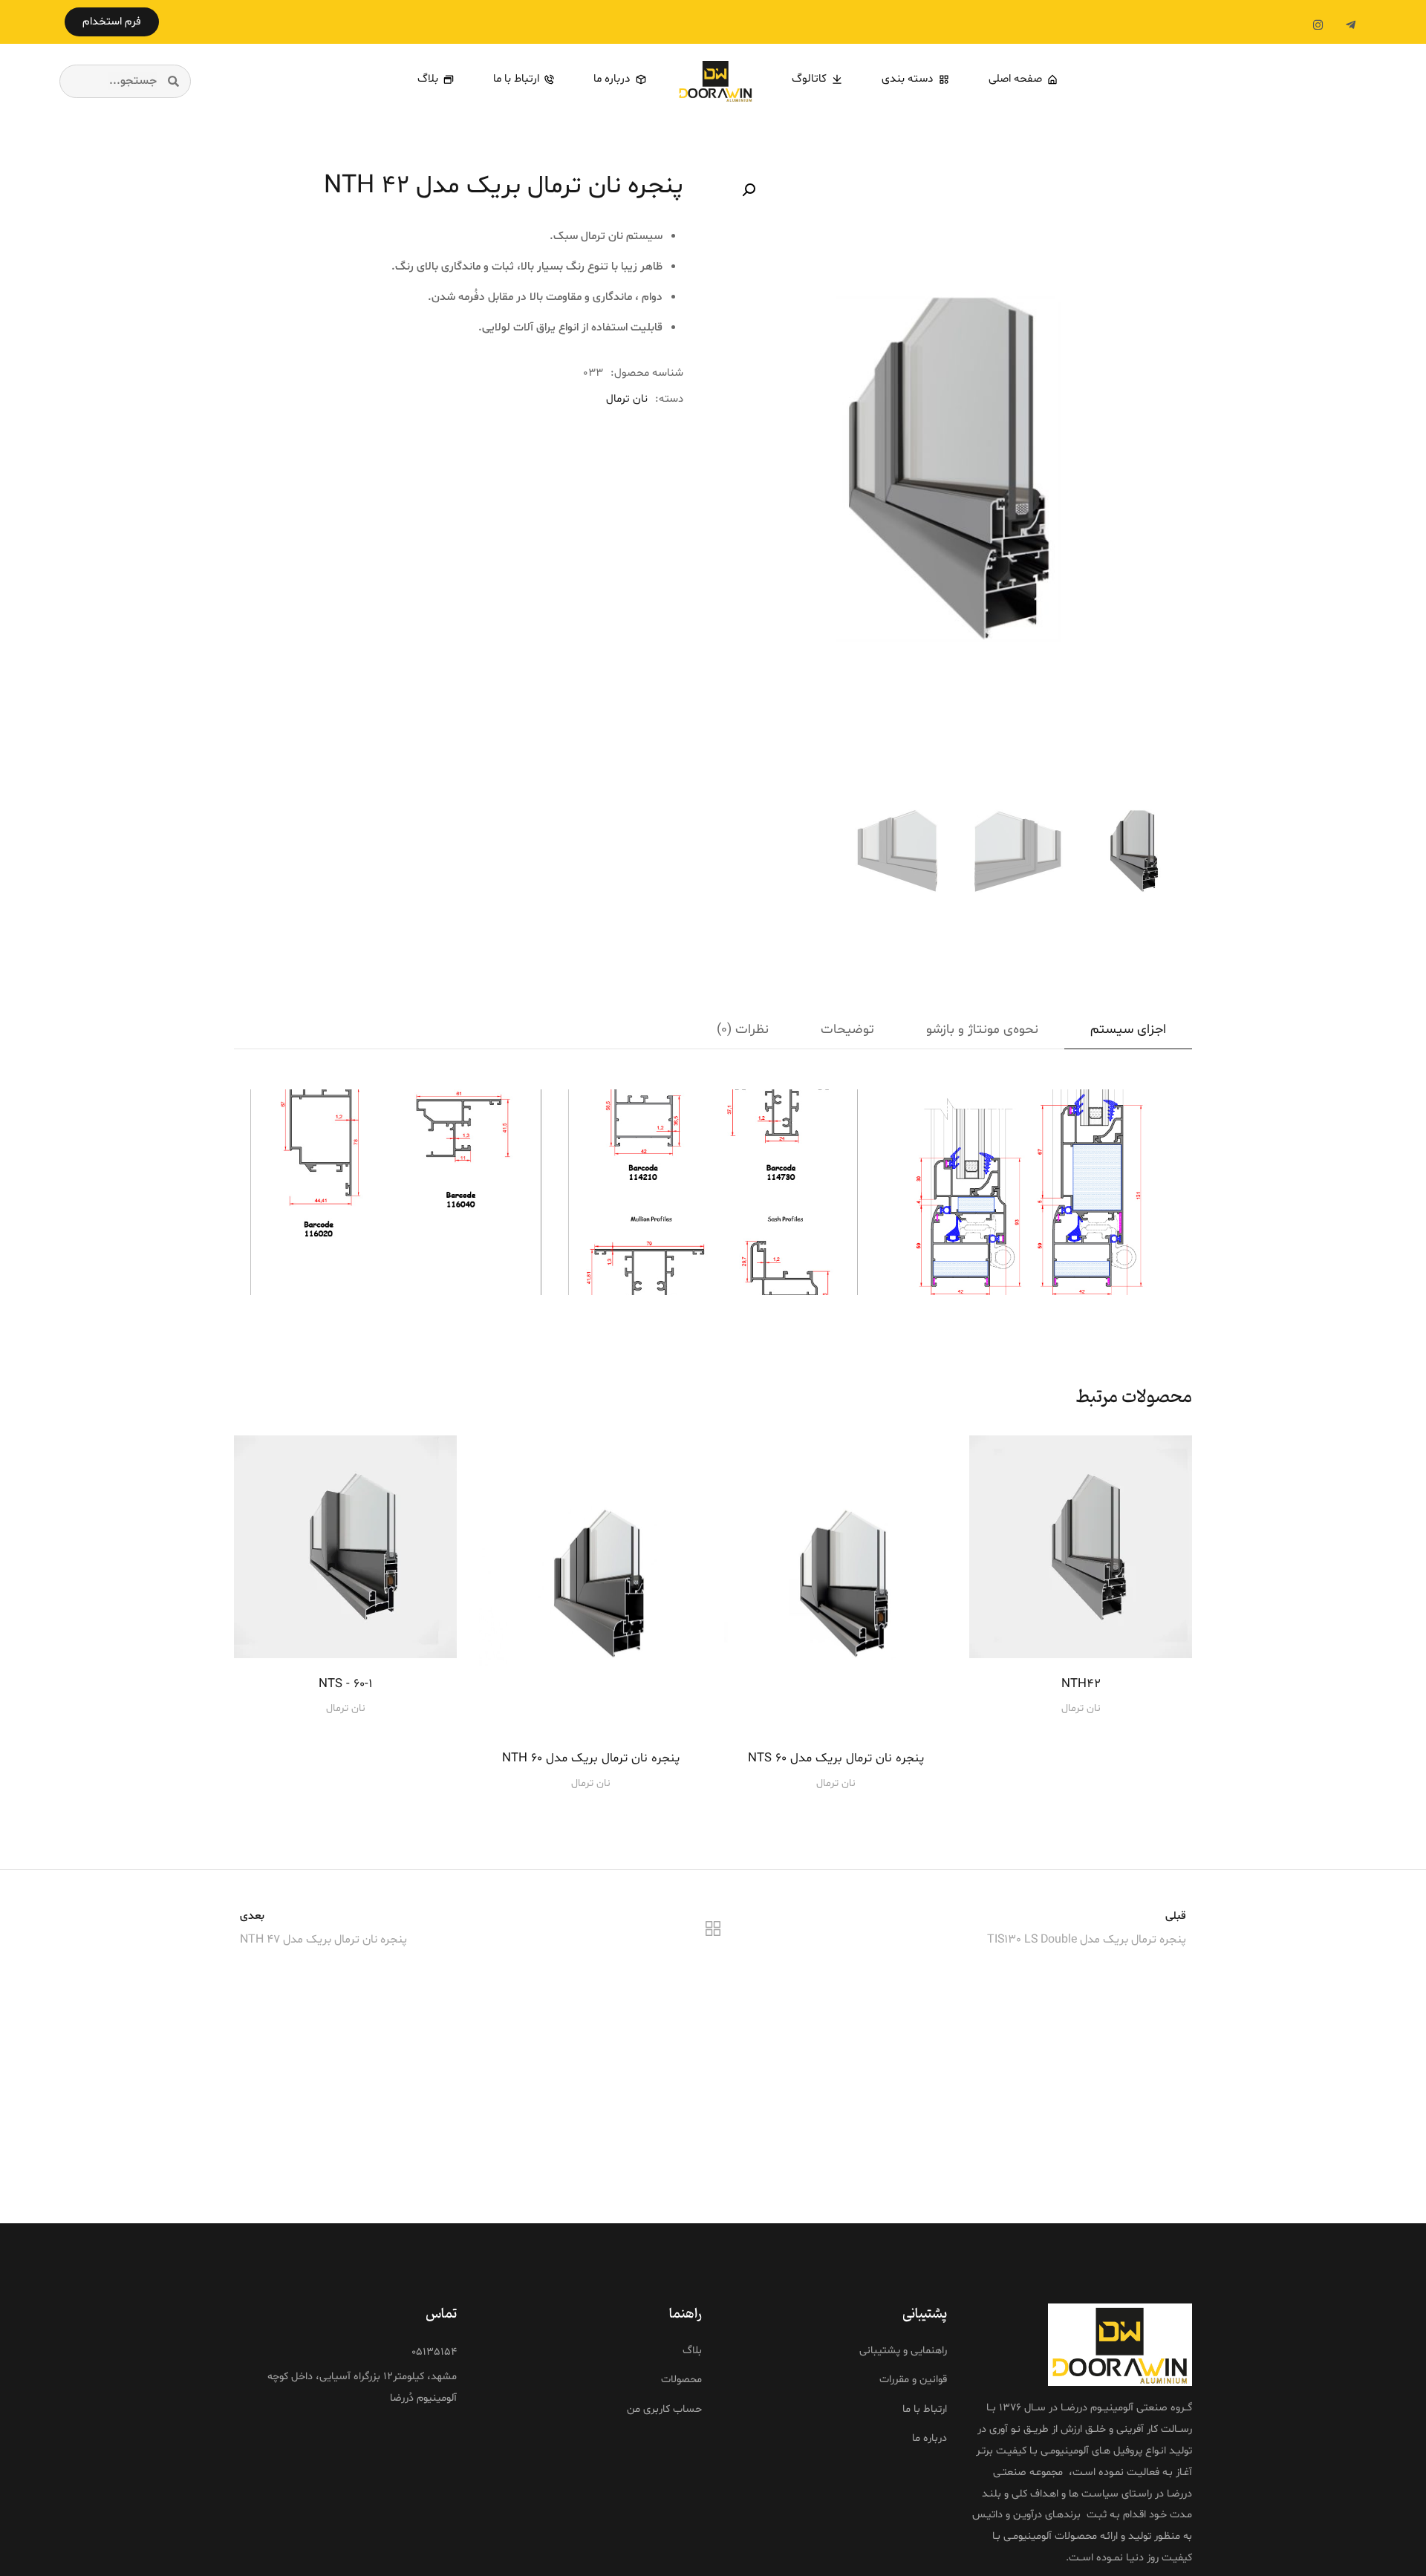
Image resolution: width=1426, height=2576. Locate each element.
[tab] (1128, 1030)
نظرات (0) (743, 1030)
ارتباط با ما (925, 2409)
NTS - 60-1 (346, 1684)
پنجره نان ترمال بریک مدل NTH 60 (591, 1758)
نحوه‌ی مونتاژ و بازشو (982, 1030)
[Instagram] (1318, 25)
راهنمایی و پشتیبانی (903, 2350)
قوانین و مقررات (913, 2379)
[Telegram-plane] (1350, 25)
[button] (112, 22)
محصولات (681, 2379)
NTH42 (1081, 1684)
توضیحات (847, 1030)
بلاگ (692, 2350)
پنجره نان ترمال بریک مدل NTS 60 (836, 1758)
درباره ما (929, 2438)
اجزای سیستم (1128, 1030)
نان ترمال (627, 399)
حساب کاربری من (664, 2409)
